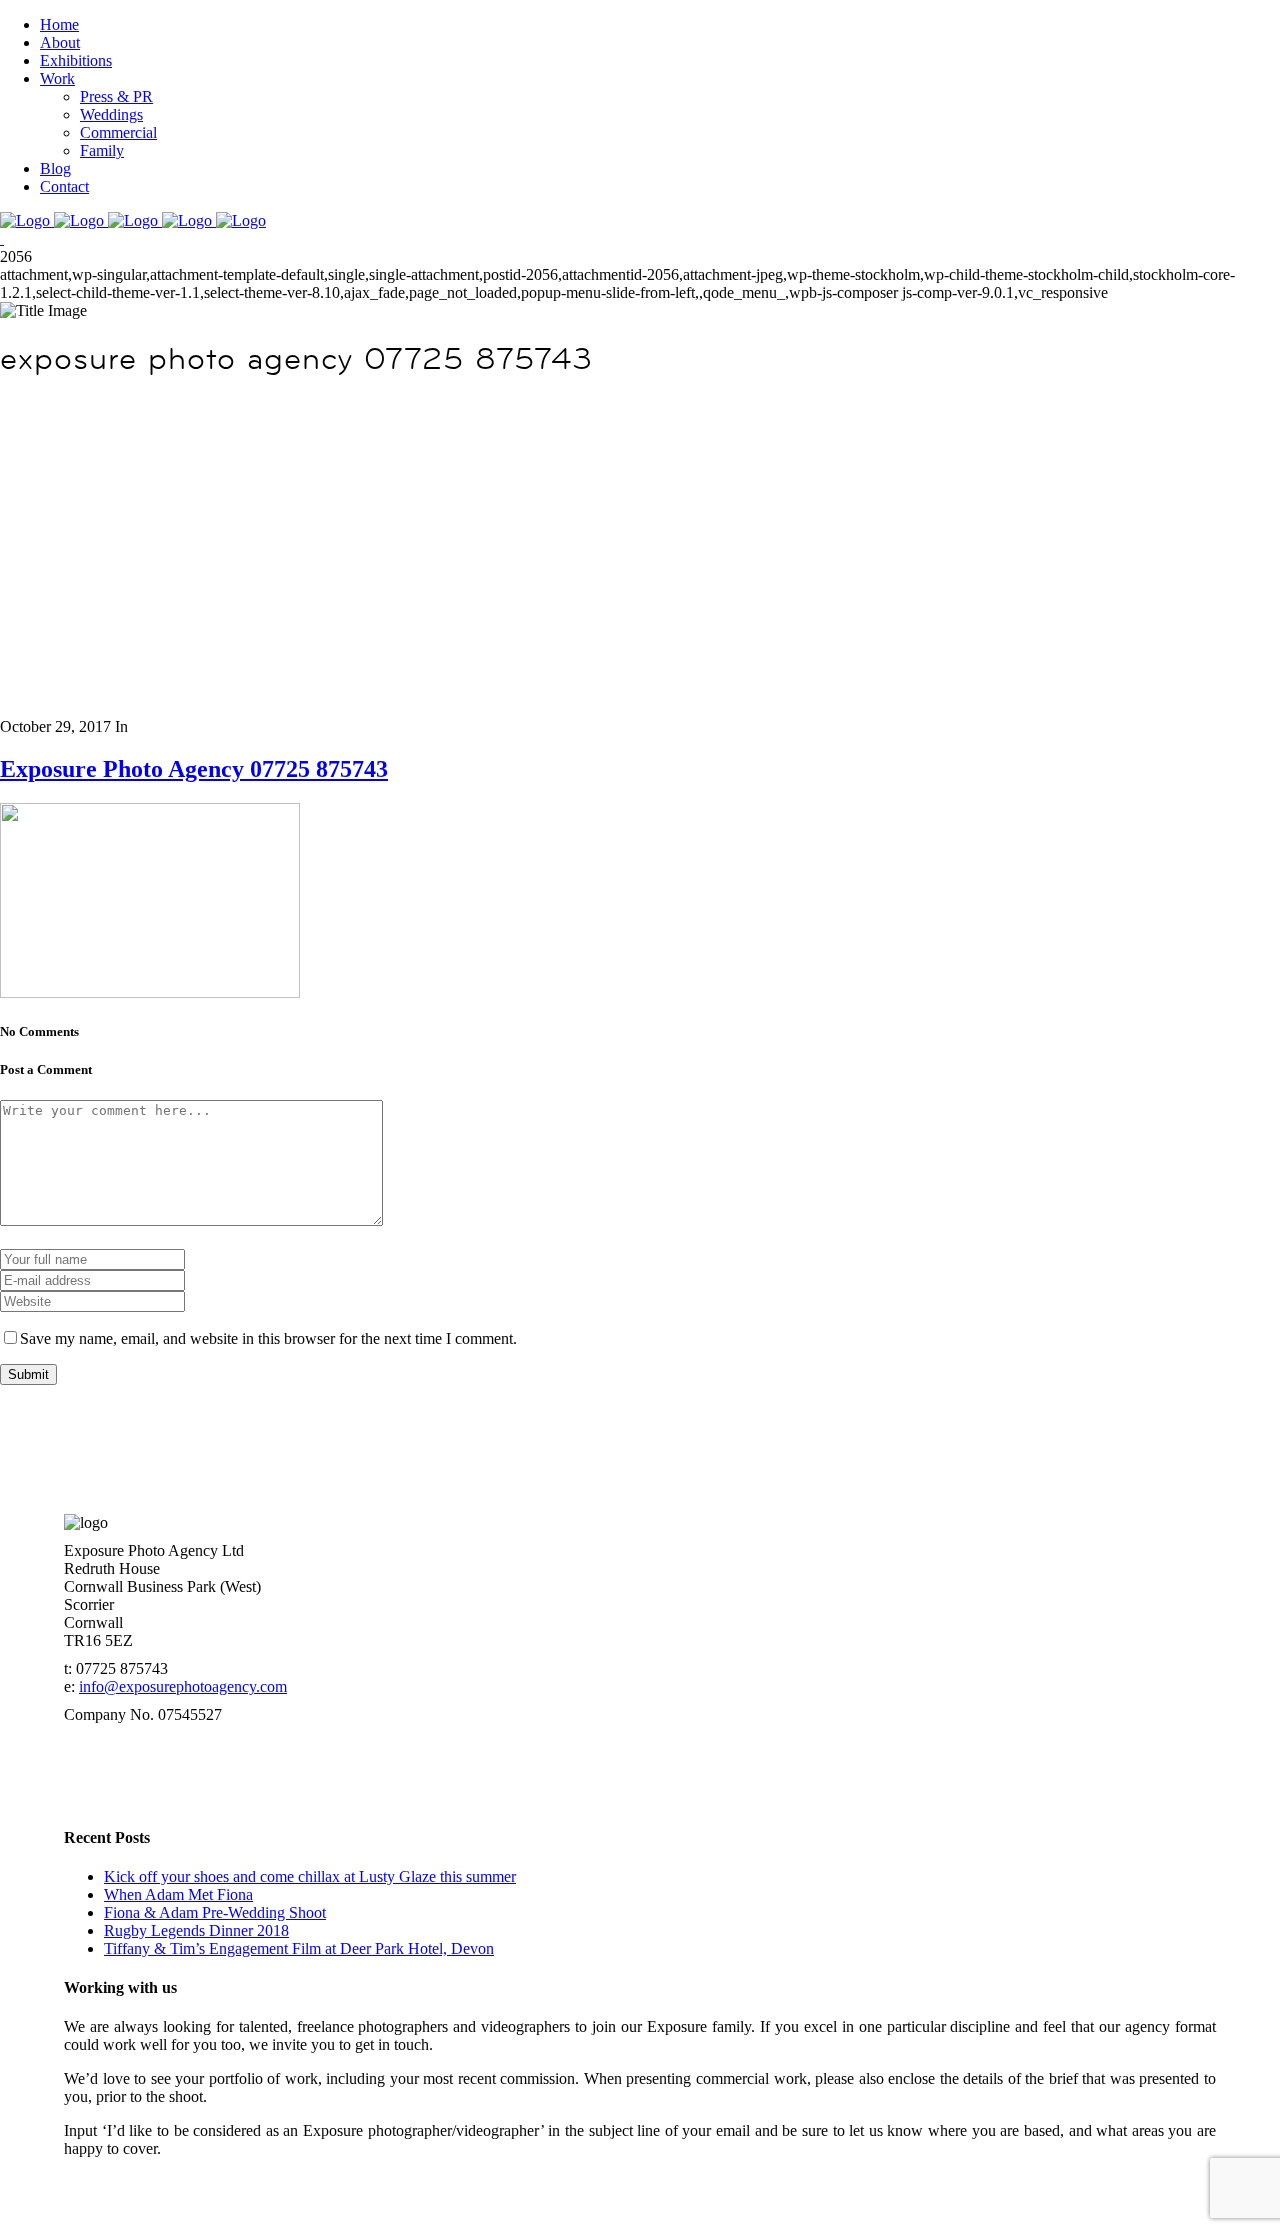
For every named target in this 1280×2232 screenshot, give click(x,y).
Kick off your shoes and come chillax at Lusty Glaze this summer (310, 1876)
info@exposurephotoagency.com (183, 1686)
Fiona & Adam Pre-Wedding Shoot (215, 1912)
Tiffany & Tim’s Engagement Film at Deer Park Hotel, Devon (299, 1948)
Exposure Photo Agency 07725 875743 (194, 769)
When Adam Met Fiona (178, 1894)
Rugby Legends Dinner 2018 (196, 1930)
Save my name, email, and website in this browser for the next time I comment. (268, 1338)
